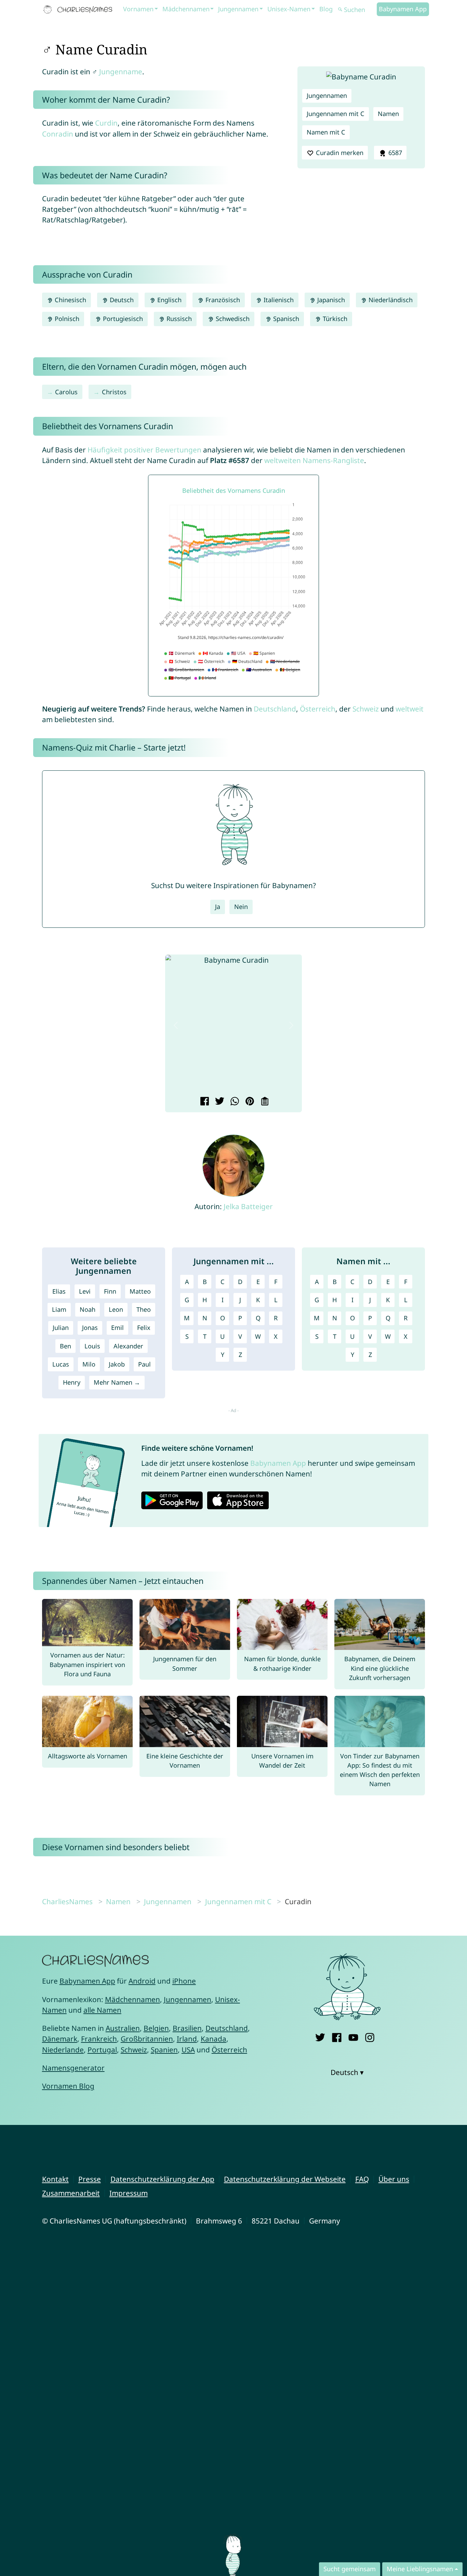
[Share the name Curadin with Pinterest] (249, 1102)
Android (142, 1981)
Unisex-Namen (289, 9)
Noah (88, 1309)
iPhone (184, 1981)
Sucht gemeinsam (350, 2569)
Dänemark (60, 2039)
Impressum (129, 2193)
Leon (116, 1309)
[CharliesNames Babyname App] (79, 10)
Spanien (164, 2050)
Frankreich (99, 2039)
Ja (218, 907)
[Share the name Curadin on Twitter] (219, 1102)
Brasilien (187, 2028)
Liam (59, 1309)
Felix (144, 1328)
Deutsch (121, 300)
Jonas (90, 1328)
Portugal (102, 2050)
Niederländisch (390, 300)
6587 (394, 153)
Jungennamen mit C (336, 114)
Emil (117, 1328)
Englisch (169, 300)
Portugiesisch (122, 319)
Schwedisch (232, 319)
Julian (61, 1328)
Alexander (128, 1346)
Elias (59, 1291)
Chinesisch (70, 300)
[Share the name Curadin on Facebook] (204, 1102)
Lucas (61, 1364)
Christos (114, 392)
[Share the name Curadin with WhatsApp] (234, 1102)
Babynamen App (403, 9)
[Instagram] (370, 2036)
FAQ (362, 2179)
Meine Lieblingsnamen (420, 2569)
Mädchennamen (186, 9)
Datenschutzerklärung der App (162, 2179)
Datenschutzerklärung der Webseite (285, 2179)
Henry (72, 1382)
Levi (85, 1291)
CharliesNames (67, 1901)
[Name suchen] (340, 10)
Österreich (318, 709)
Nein (241, 907)
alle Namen (102, 2010)
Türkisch (334, 319)
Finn (110, 1291)
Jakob (117, 1364)
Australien (123, 2028)
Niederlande (63, 2050)
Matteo (140, 1291)
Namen (388, 114)
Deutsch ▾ (347, 2072)
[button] (176, 1025)
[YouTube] (353, 2036)
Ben (65, 1346)
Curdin (106, 123)
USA (188, 2050)
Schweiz (366, 709)
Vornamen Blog (68, 2086)
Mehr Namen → (117, 1382)
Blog (326, 9)
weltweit (410, 709)
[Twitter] (320, 2036)
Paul (144, 1364)
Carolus (66, 392)
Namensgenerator (73, 2068)
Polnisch (66, 319)
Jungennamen (238, 9)
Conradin (58, 134)
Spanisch (285, 319)
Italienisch (278, 300)
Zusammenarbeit (71, 2193)
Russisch (178, 319)
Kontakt (55, 2179)
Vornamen (138, 9)
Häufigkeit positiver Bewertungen (144, 450)
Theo (144, 1309)
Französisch (222, 300)
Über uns (394, 2179)
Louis (92, 1346)
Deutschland (275, 709)
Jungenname (121, 72)
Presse (90, 2179)
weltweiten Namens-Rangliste (314, 460)
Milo (89, 1364)
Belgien (156, 2028)
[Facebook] (337, 2036)
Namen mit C (326, 132)
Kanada (214, 2039)
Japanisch (330, 300)
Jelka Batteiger (248, 1206)
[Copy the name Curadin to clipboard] (264, 1102)
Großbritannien (147, 2039)
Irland (187, 2039)
